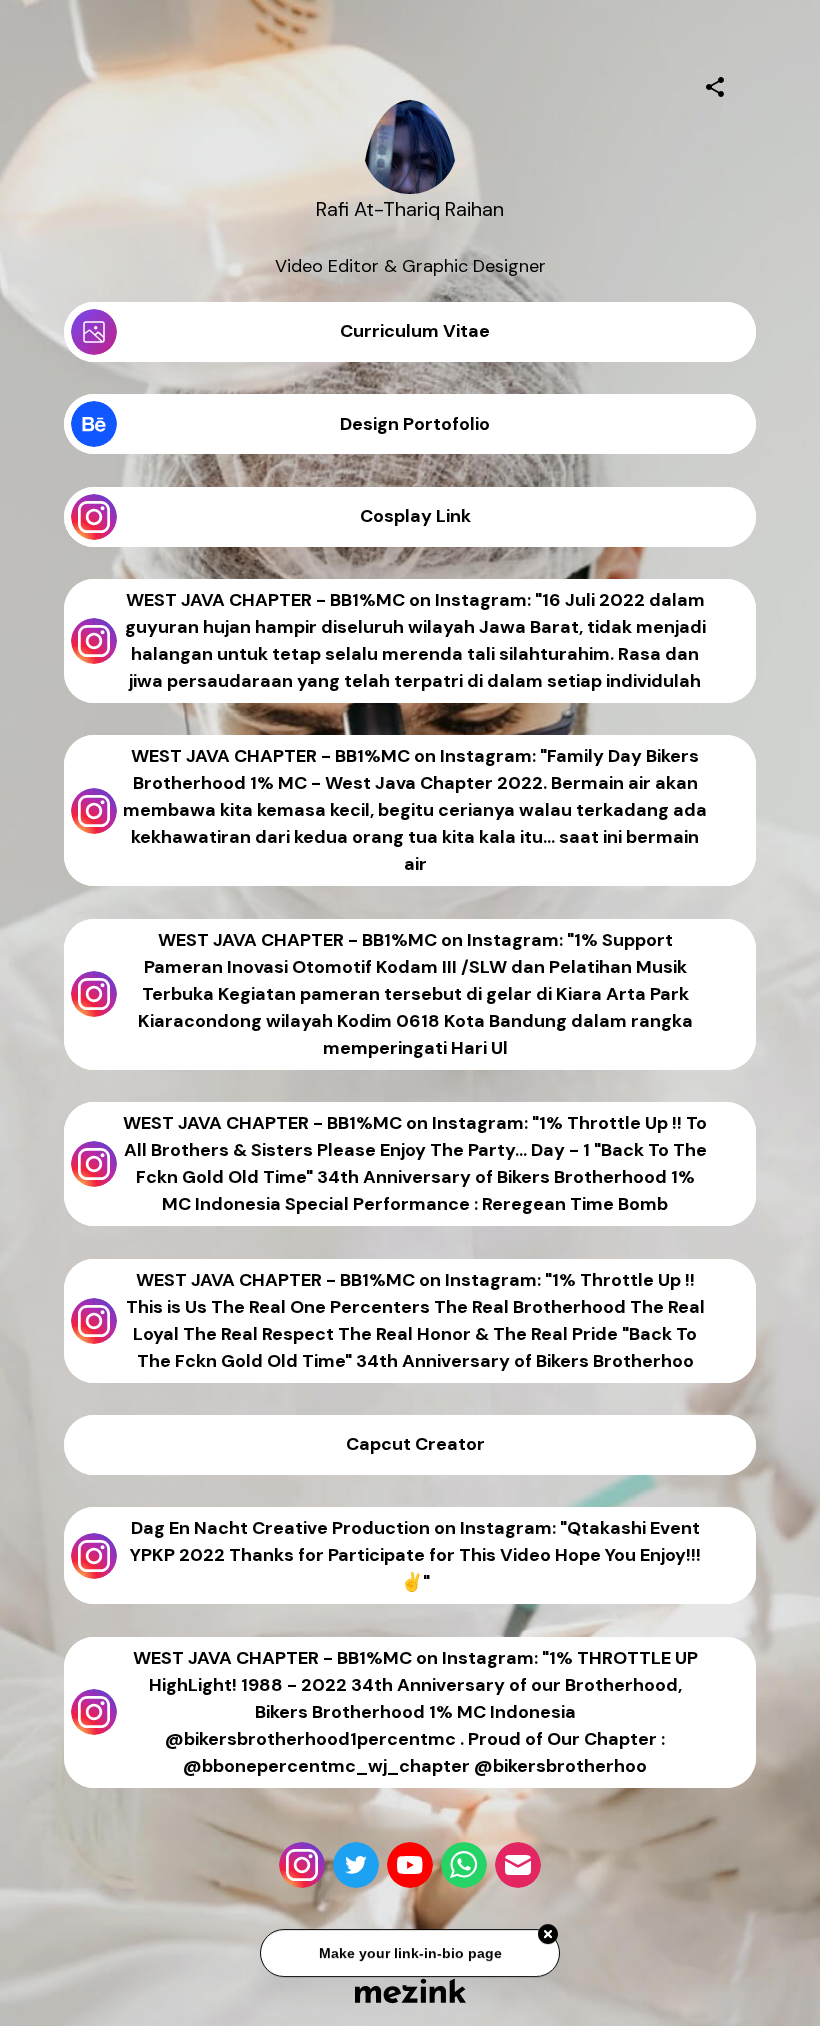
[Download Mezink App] (410, 1990)
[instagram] (302, 1865)
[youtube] (410, 1865)
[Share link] (715, 84)
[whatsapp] (464, 1865)
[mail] (518, 1865)
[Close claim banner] (548, 1936)
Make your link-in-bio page (409, 1955)
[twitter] (356, 1865)
